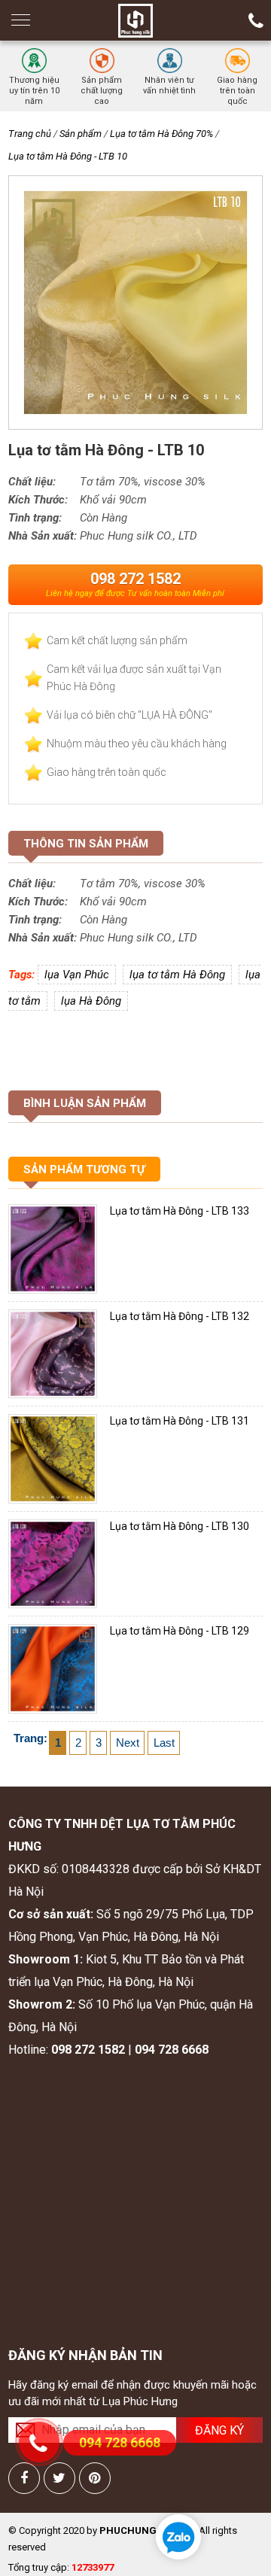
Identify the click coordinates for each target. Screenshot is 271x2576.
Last (164, 1743)
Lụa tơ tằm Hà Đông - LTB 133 (180, 1211)
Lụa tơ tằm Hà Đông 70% (161, 134)
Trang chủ (30, 134)
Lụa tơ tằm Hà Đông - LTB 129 (180, 1631)
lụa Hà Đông (91, 1001)
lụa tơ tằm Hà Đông (177, 975)
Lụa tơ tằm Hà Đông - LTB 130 (180, 1526)
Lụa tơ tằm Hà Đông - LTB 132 (180, 1316)
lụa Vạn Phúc (77, 975)
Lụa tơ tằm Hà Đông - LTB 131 (180, 1421)
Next (128, 1743)
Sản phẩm (81, 134)
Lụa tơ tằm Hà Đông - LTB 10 (68, 156)
